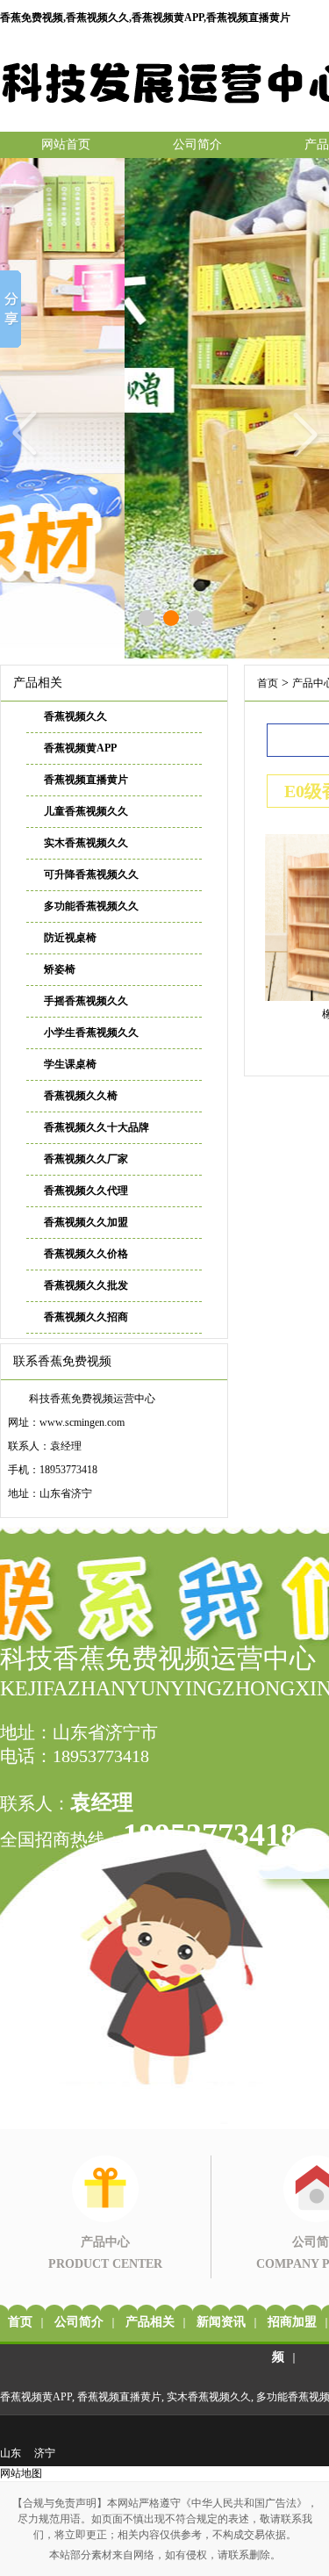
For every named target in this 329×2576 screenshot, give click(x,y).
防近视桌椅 (70, 938)
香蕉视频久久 (75, 716)
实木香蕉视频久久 (86, 843)
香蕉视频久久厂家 (86, 1159)
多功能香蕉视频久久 (91, 906)
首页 (268, 683)
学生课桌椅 (70, 1064)
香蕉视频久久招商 (86, 1317)
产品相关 (150, 2322)
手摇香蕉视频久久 (86, 1001)
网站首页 (66, 144)
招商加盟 (292, 2322)
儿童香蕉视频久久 (86, 811)
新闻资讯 (221, 2322)
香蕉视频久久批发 (86, 1285)
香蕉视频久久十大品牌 (97, 1127)
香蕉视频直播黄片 (86, 780)
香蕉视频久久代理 (86, 1191)
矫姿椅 (60, 969)
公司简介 (197, 144)
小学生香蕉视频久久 (91, 1033)
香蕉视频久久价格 (86, 1254)
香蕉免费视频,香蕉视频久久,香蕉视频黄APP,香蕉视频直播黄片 (145, 18)
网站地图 (21, 2473)
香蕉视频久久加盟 (86, 1222)
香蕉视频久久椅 (81, 1096)
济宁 (45, 2453)
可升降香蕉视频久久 (91, 874)
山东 (11, 2453)
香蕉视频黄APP (80, 748)
